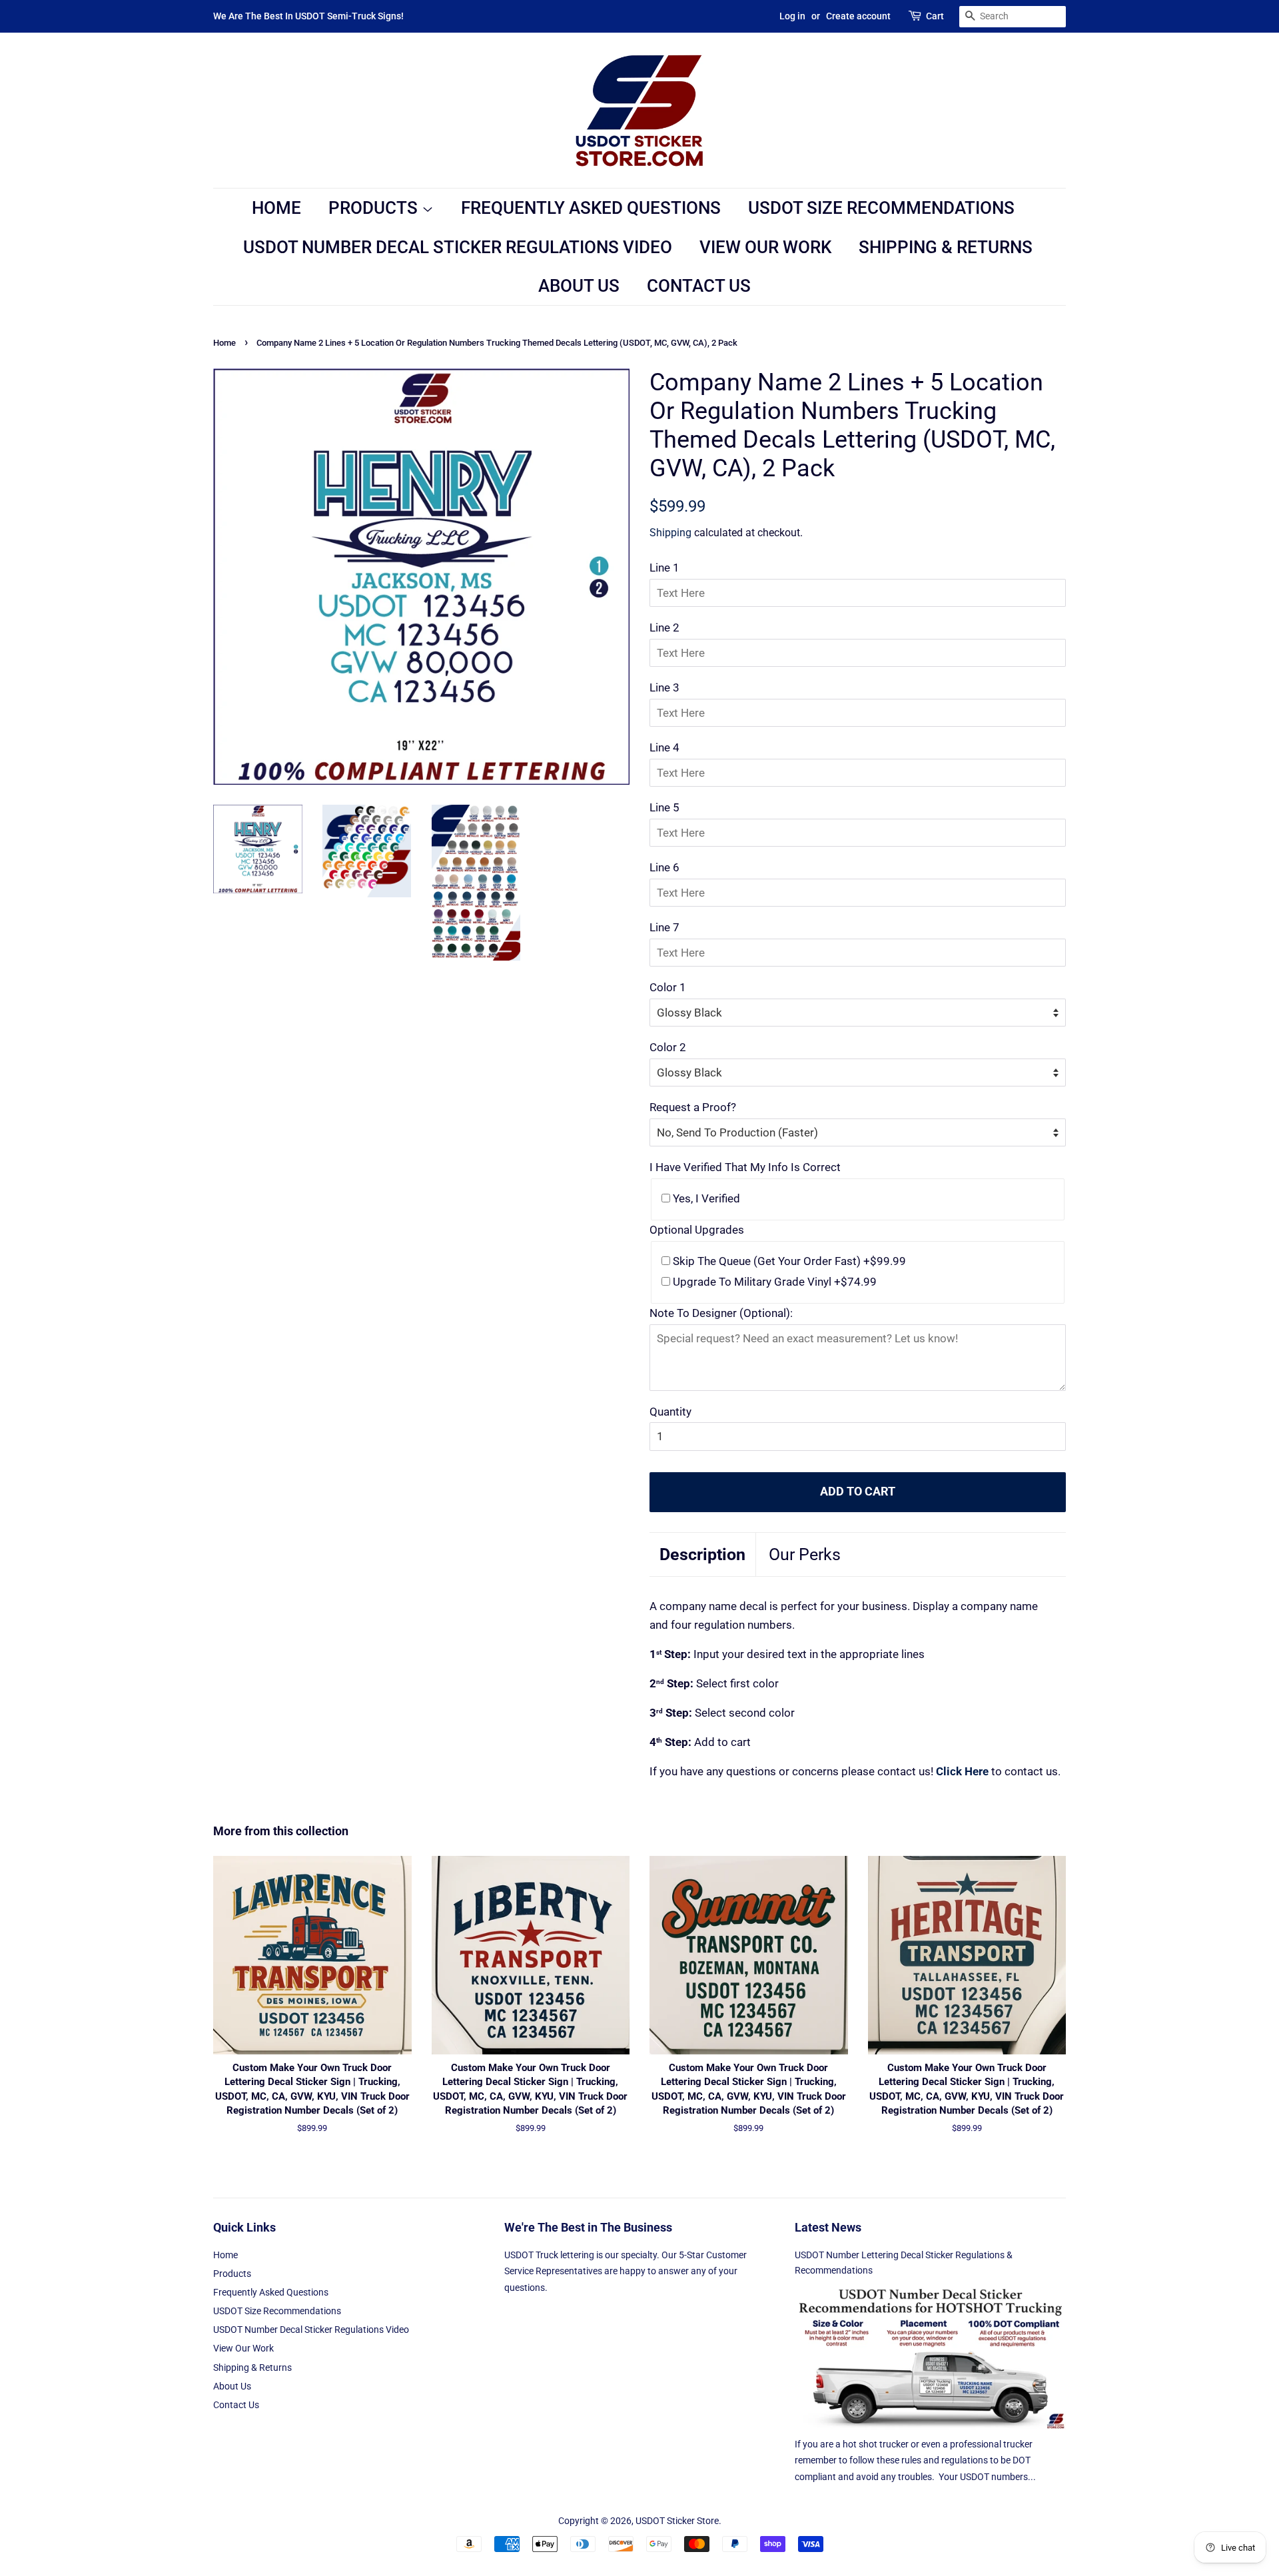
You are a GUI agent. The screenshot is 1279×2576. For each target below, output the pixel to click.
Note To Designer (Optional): (721, 1313)
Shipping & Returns (946, 247)
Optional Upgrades (697, 1230)
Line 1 (664, 568)
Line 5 (664, 807)
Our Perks (805, 1554)
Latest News (828, 2227)
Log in (792, 16)
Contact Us (699, 286)
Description (702, 1554)
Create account (858, 16)
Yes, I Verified (705, 1198)
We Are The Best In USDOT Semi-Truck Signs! (308, 16)
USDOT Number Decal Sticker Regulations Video (458, 247)
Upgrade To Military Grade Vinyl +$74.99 (773, 1282)
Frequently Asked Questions (591, 208)
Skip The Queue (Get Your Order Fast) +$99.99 (788, 1261)
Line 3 (664, 687)
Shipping (670, 533)
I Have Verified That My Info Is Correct (745, 1167)
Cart (935, 16)
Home (276, 208)
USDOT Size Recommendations (881, 208)
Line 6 (664, 867)
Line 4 (664, 747)
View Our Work (765, 247)
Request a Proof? (693, 1107)
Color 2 (668, 1047)
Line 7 (664, 927)
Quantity (670, 1412)
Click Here (962, 1771)
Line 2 (664, 628)
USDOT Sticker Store (677, 2521)
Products (375, 208)
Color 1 (668, 987)
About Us (579, 286)
